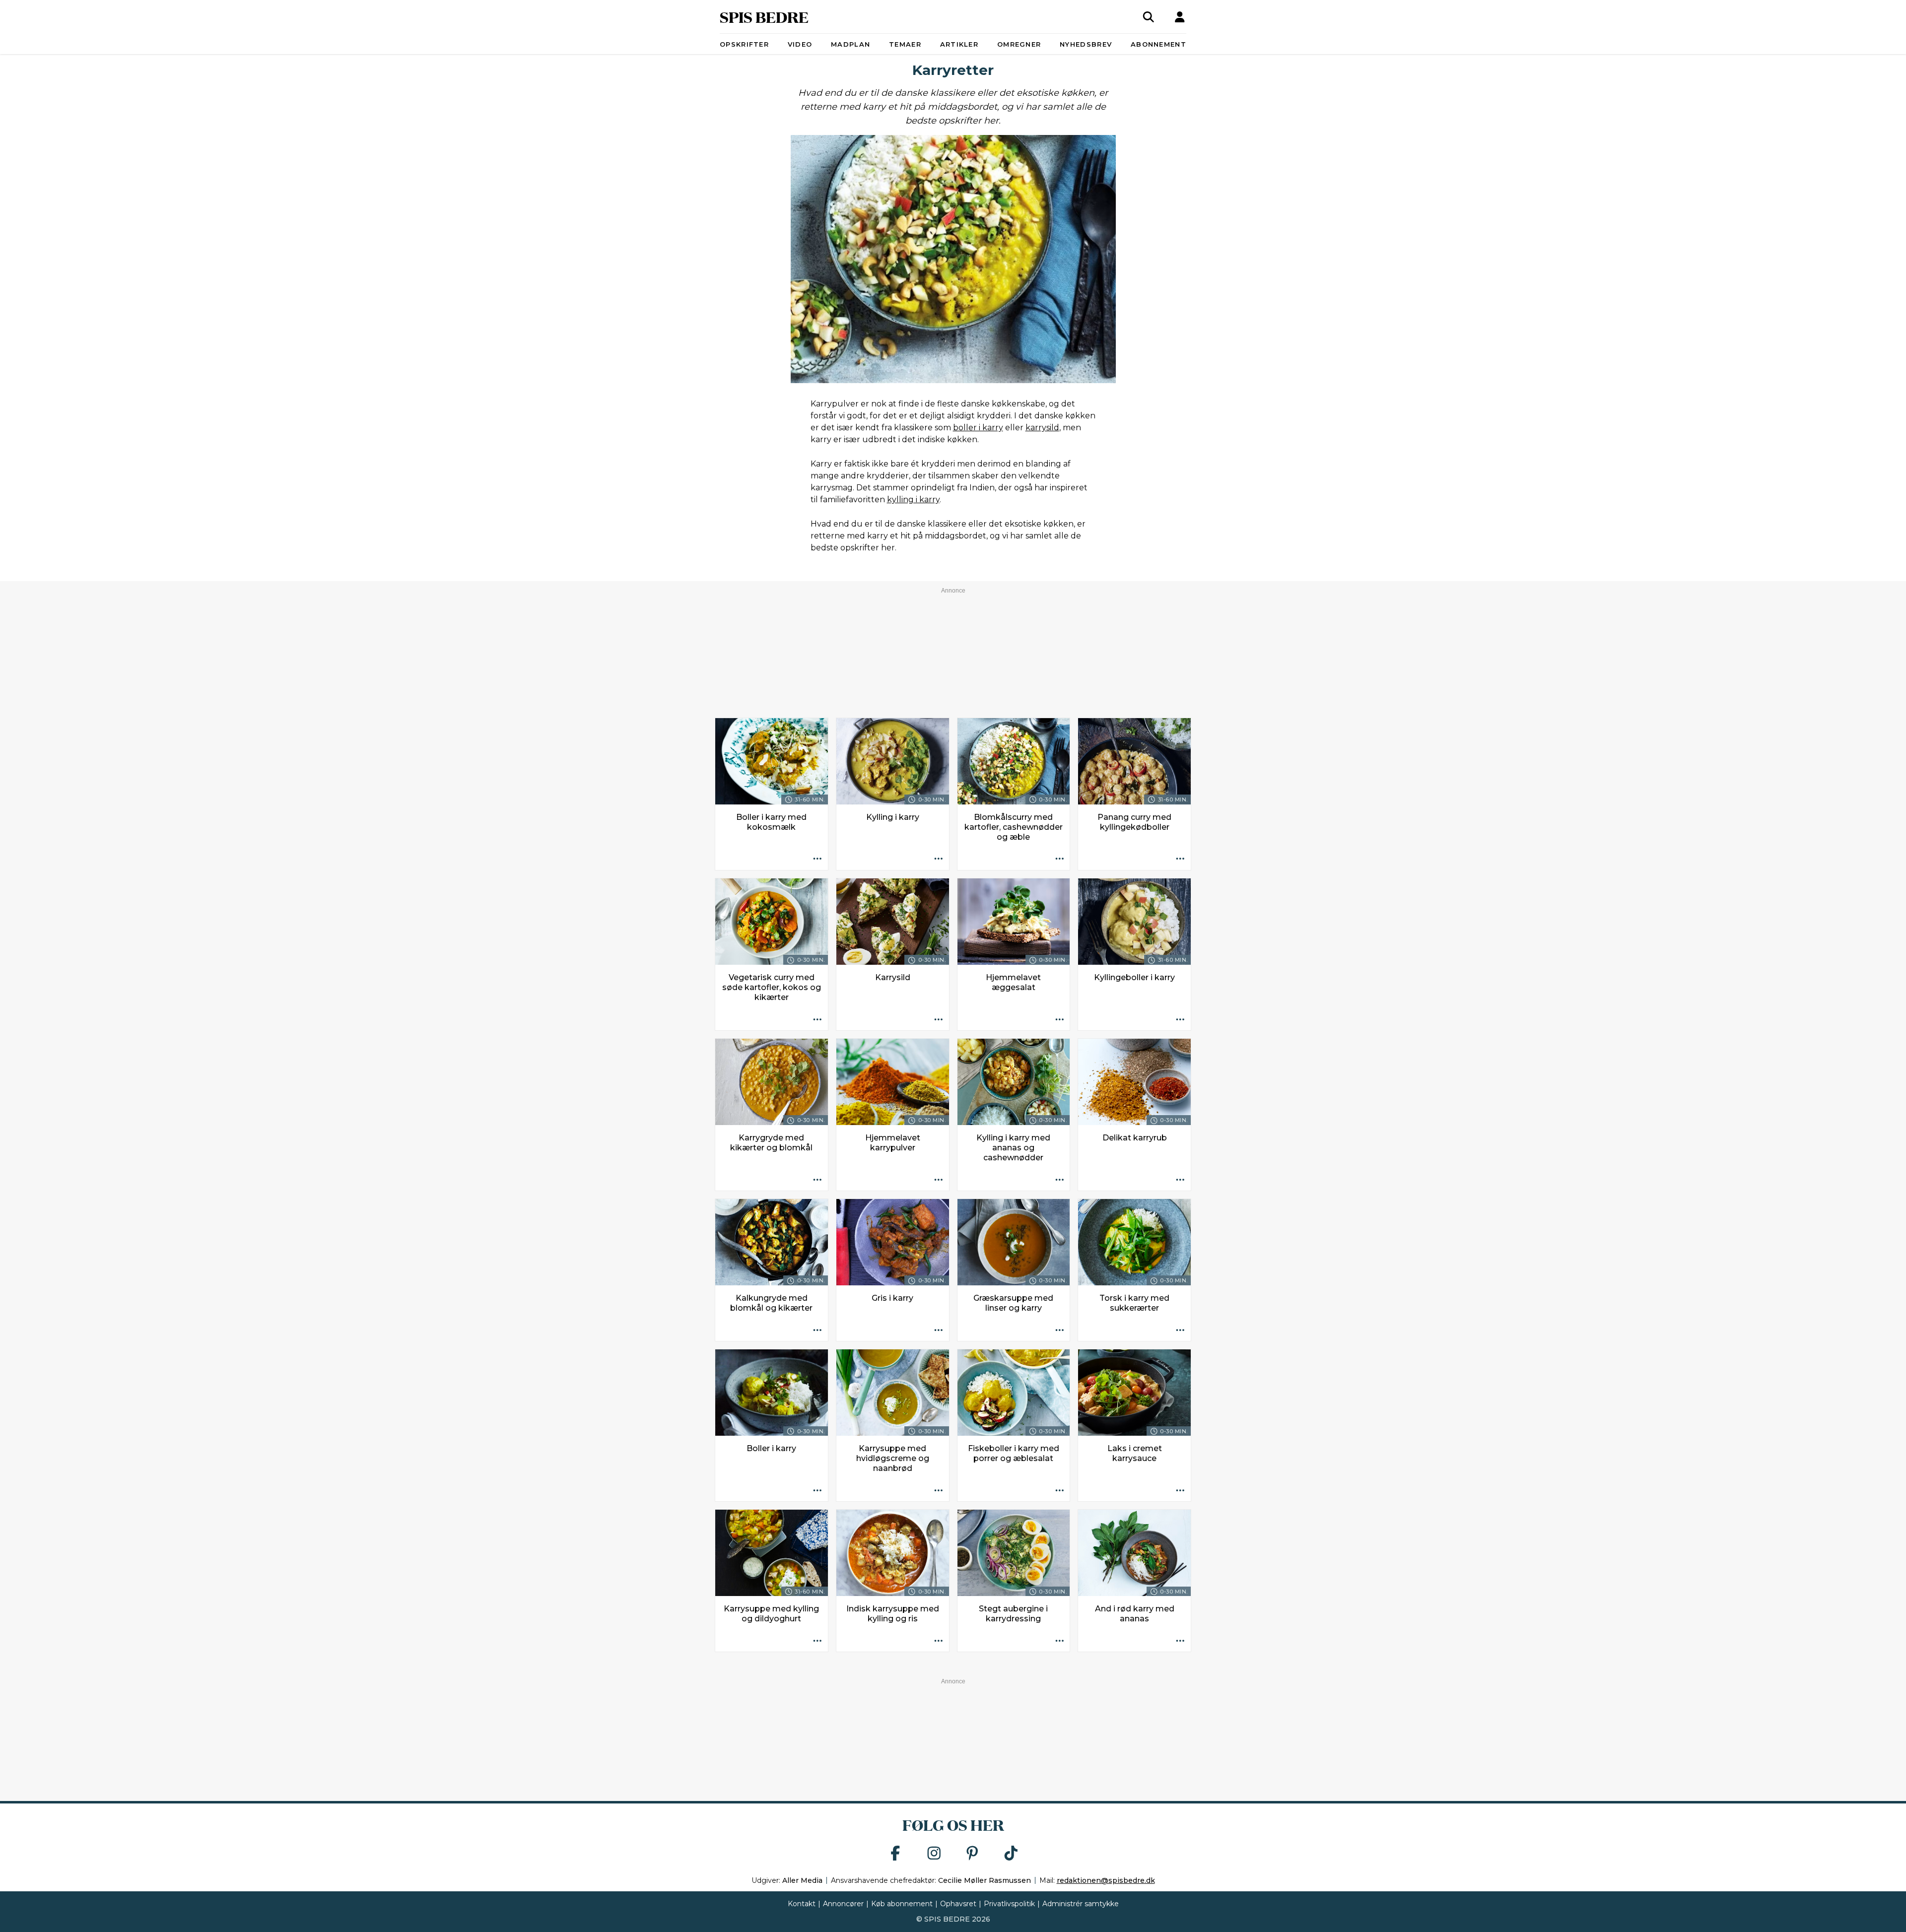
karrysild (1042, 428)
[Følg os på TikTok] (1011, 1854)
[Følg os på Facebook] (895, 1854)
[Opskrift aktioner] (817, 860)
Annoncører (843, 1904)
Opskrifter (744, 44)
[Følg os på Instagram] (934, 1854)
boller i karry (978, 428)
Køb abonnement (902, 1904)
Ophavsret (958, 1904)
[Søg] (1149, 17)
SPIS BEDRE (764, 17)
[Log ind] (1180, 17)
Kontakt (802, 1904)
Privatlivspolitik (1009, 1904)
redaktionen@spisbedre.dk (1106, 1880)
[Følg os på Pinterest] (972, 1854)
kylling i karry (913, 500)
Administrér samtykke (1081, 1904)
